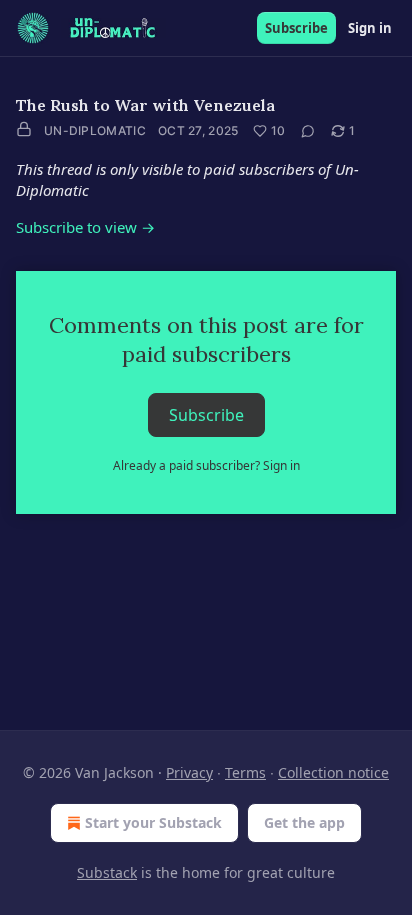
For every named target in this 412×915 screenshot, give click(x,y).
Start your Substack (153, 822)
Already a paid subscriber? (206, 465)
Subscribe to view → (85, 227)
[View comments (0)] (308, 131)
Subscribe (296, 28)
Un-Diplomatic (95, 130)
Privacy (189, 772)
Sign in (370, 28)
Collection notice (333, 772)
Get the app (304, 822)
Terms (245, 772)
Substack (107, 872)
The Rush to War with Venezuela (145, 105)
